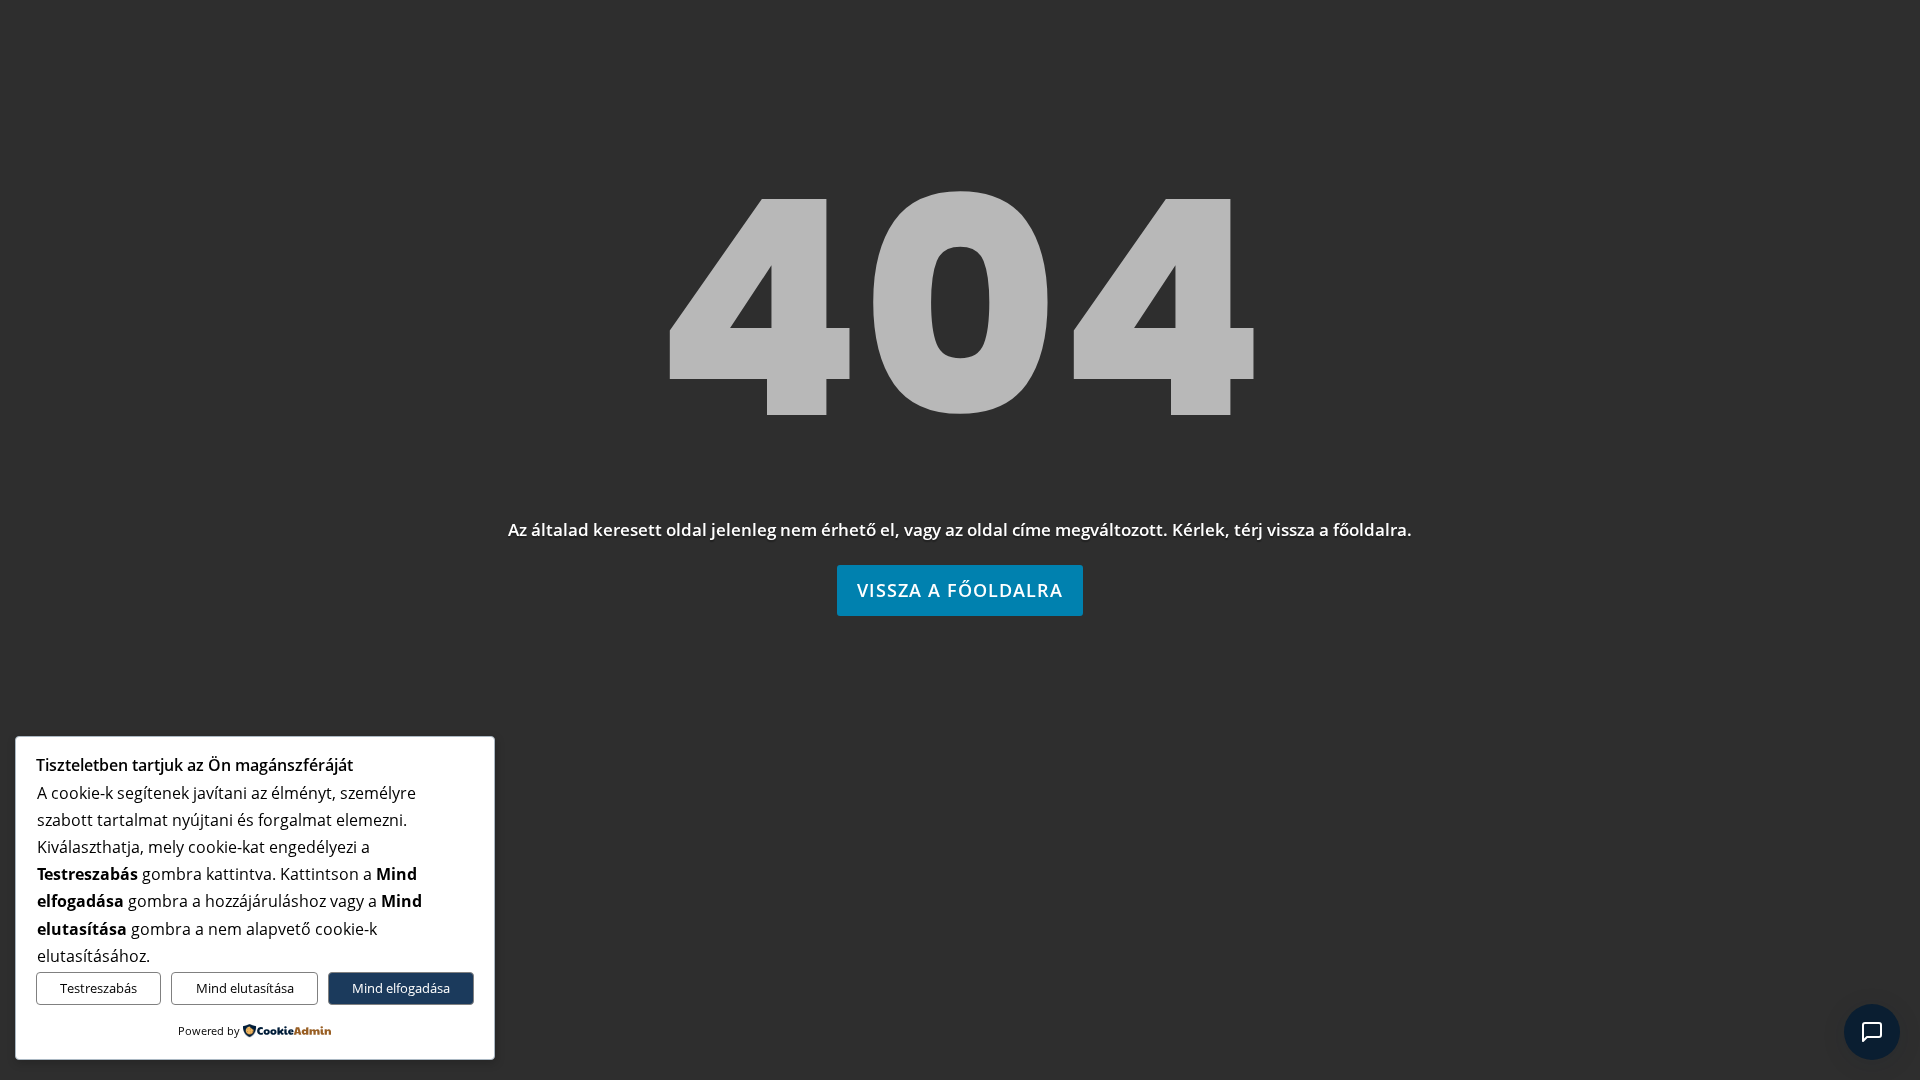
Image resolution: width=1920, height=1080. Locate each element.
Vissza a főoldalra (960, 590)
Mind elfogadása (401, 988)
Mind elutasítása (245, 988)
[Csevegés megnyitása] (1872, 1032)
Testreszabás (98, 988)
